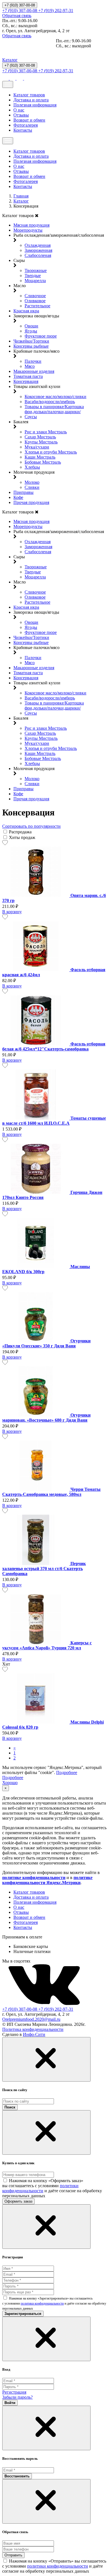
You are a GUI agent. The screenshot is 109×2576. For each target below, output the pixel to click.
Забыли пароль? (17, 2397)
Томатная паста (28, 376)
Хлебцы (32, 467)
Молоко (32, 482)
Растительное (37, 306)
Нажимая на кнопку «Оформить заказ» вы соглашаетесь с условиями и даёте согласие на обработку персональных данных (52, 2188)
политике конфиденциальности (34, 1878)
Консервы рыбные (31, 346)
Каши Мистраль (40, 457)
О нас (19, 110)
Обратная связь (17, 16)
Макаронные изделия (34, 371)
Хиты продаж (22, 837)
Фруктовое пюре (41, 336)
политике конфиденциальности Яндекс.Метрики (47, 1880)
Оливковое (35, 301)
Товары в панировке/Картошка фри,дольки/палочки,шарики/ (54, 409)
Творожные (36, 270)
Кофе (18, 497)
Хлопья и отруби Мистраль (51, 452)
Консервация (26, 381)
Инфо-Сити (34, 2034)
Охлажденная (38, 245)
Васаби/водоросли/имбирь (50, 402)
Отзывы (21, 115)
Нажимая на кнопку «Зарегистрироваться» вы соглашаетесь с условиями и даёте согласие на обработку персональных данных (54, 2303)
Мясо (30, 366)
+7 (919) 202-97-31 (56, 11)
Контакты (23, 130)
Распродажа (20, 832)
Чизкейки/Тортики (31, 341)
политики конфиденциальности (40, 2188)
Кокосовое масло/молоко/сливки (55, 397)
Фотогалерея (26, 125)
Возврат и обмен (29, 120)
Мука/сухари (37, 447)
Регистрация (14, 2392)
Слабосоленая (38, 255)
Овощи (31, 326)
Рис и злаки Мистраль (46, 432)
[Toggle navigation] (8, 84)
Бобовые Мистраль (43, 462)
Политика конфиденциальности (33, 2029)
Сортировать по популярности (31, 826)
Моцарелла (35, 281)
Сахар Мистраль (40, 437)
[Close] (46, 2059)
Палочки (33, 361)
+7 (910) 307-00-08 (20, 5)
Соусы (31, 417)
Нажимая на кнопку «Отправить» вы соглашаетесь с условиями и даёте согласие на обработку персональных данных (54, 2566)
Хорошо (10, 1783)
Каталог (10, 60)
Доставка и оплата (31, 100)
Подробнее (67, 1772)
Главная (21, 196)
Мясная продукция (31, 225)
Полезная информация (35, 105)
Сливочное (35, 296)
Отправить (13, 2555)
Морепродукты (28, 230)
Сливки (32, 487)
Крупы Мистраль (41, 442)
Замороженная (38, 250)
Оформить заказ (18, 2201)
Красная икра (26, 311)
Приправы (23, 492)
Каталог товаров (29, 95)
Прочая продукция (31, 502)
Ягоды (31, 331)
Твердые (33, 275)
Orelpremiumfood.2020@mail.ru (31, 2019)
